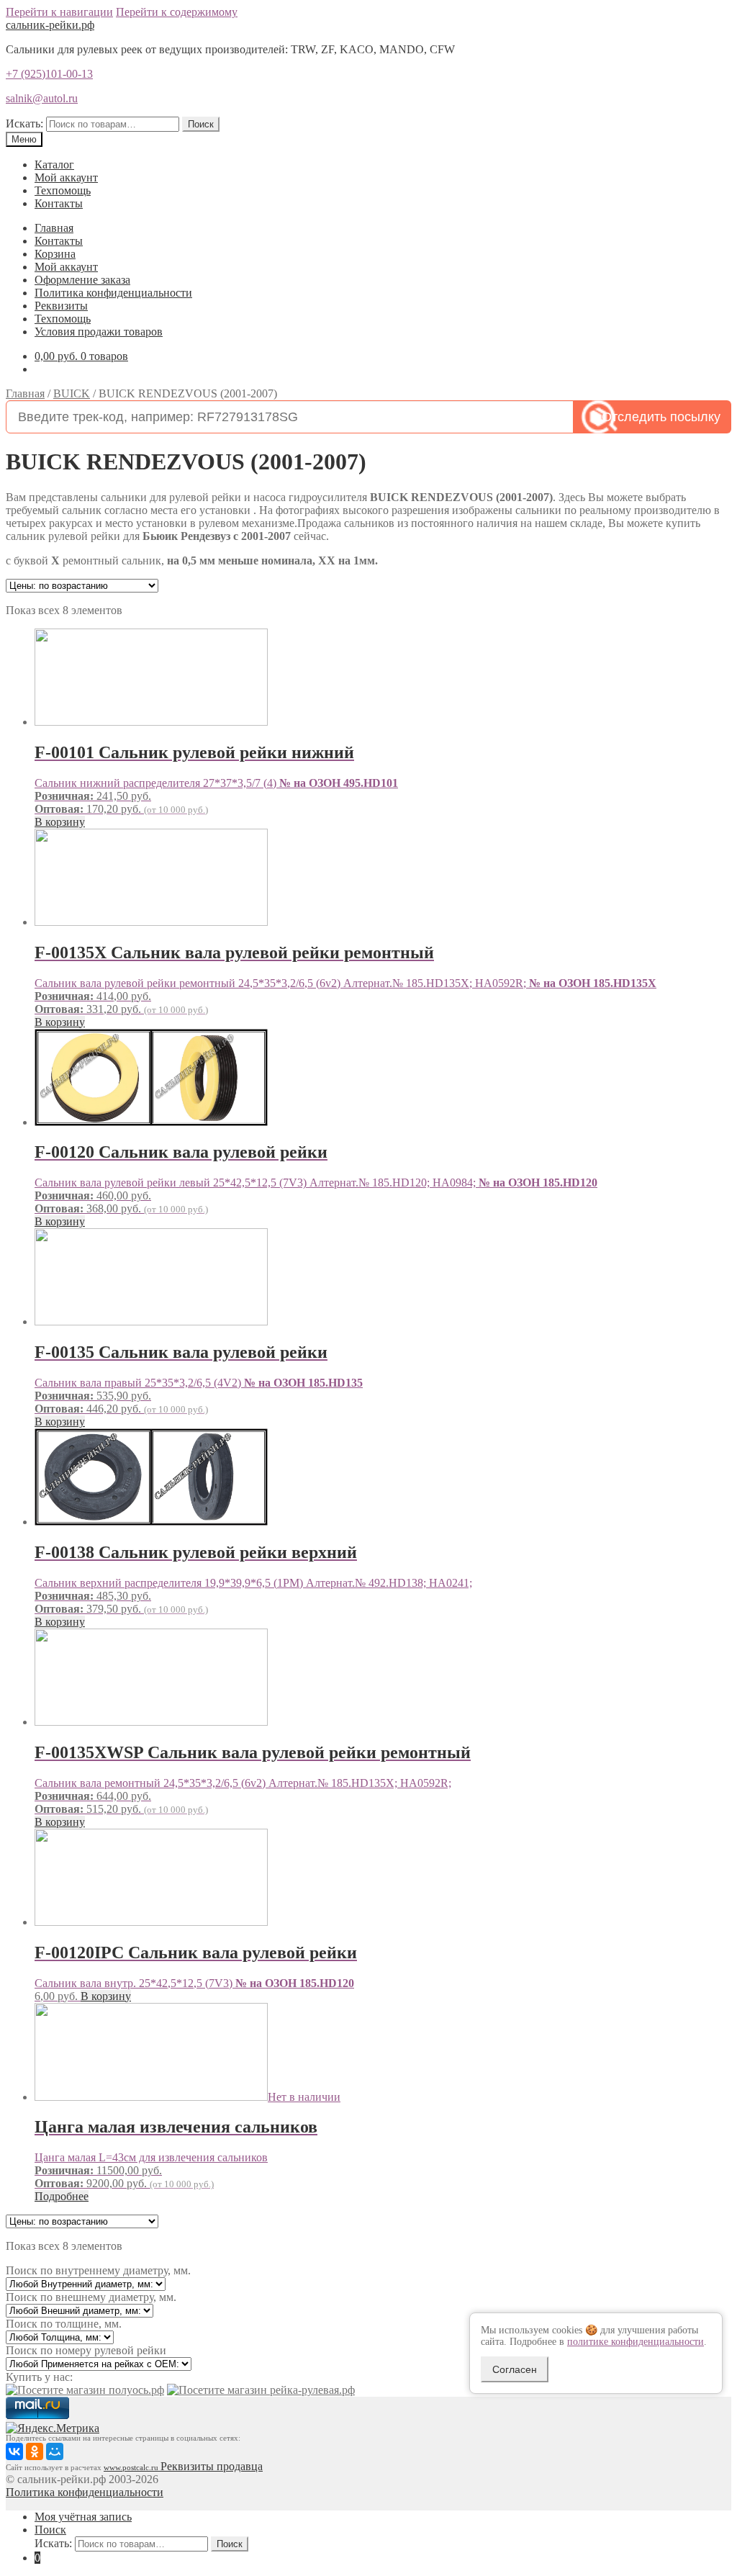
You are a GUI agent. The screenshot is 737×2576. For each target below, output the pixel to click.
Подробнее (62, 2196)
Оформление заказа (82, 280)
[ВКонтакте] (14, 2451)
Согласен (515, 2369)
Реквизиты (61, 306)
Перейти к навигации (59, 12)
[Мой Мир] (55, 2451)
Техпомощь (63, 190)
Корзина (55, 254)
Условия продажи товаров (99, 332)
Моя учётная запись (83, 2517)
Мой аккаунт (66, 177)
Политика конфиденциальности (113, 293)
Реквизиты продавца (212, 2466)
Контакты (59, 203)
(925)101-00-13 (49, 74)
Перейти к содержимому (177, 12)
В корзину (60, 822)
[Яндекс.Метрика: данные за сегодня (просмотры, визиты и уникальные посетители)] (53, 2428)
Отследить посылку (661, 417)
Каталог (54, 165)
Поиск (201, 124)
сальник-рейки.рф (50, 25)
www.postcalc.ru (132, 2468)
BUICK (72, 393)
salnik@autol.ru (42, 98)
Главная (54, 228)
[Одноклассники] (35, 2451)
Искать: (24, 123)
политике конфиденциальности (636, 2342)
